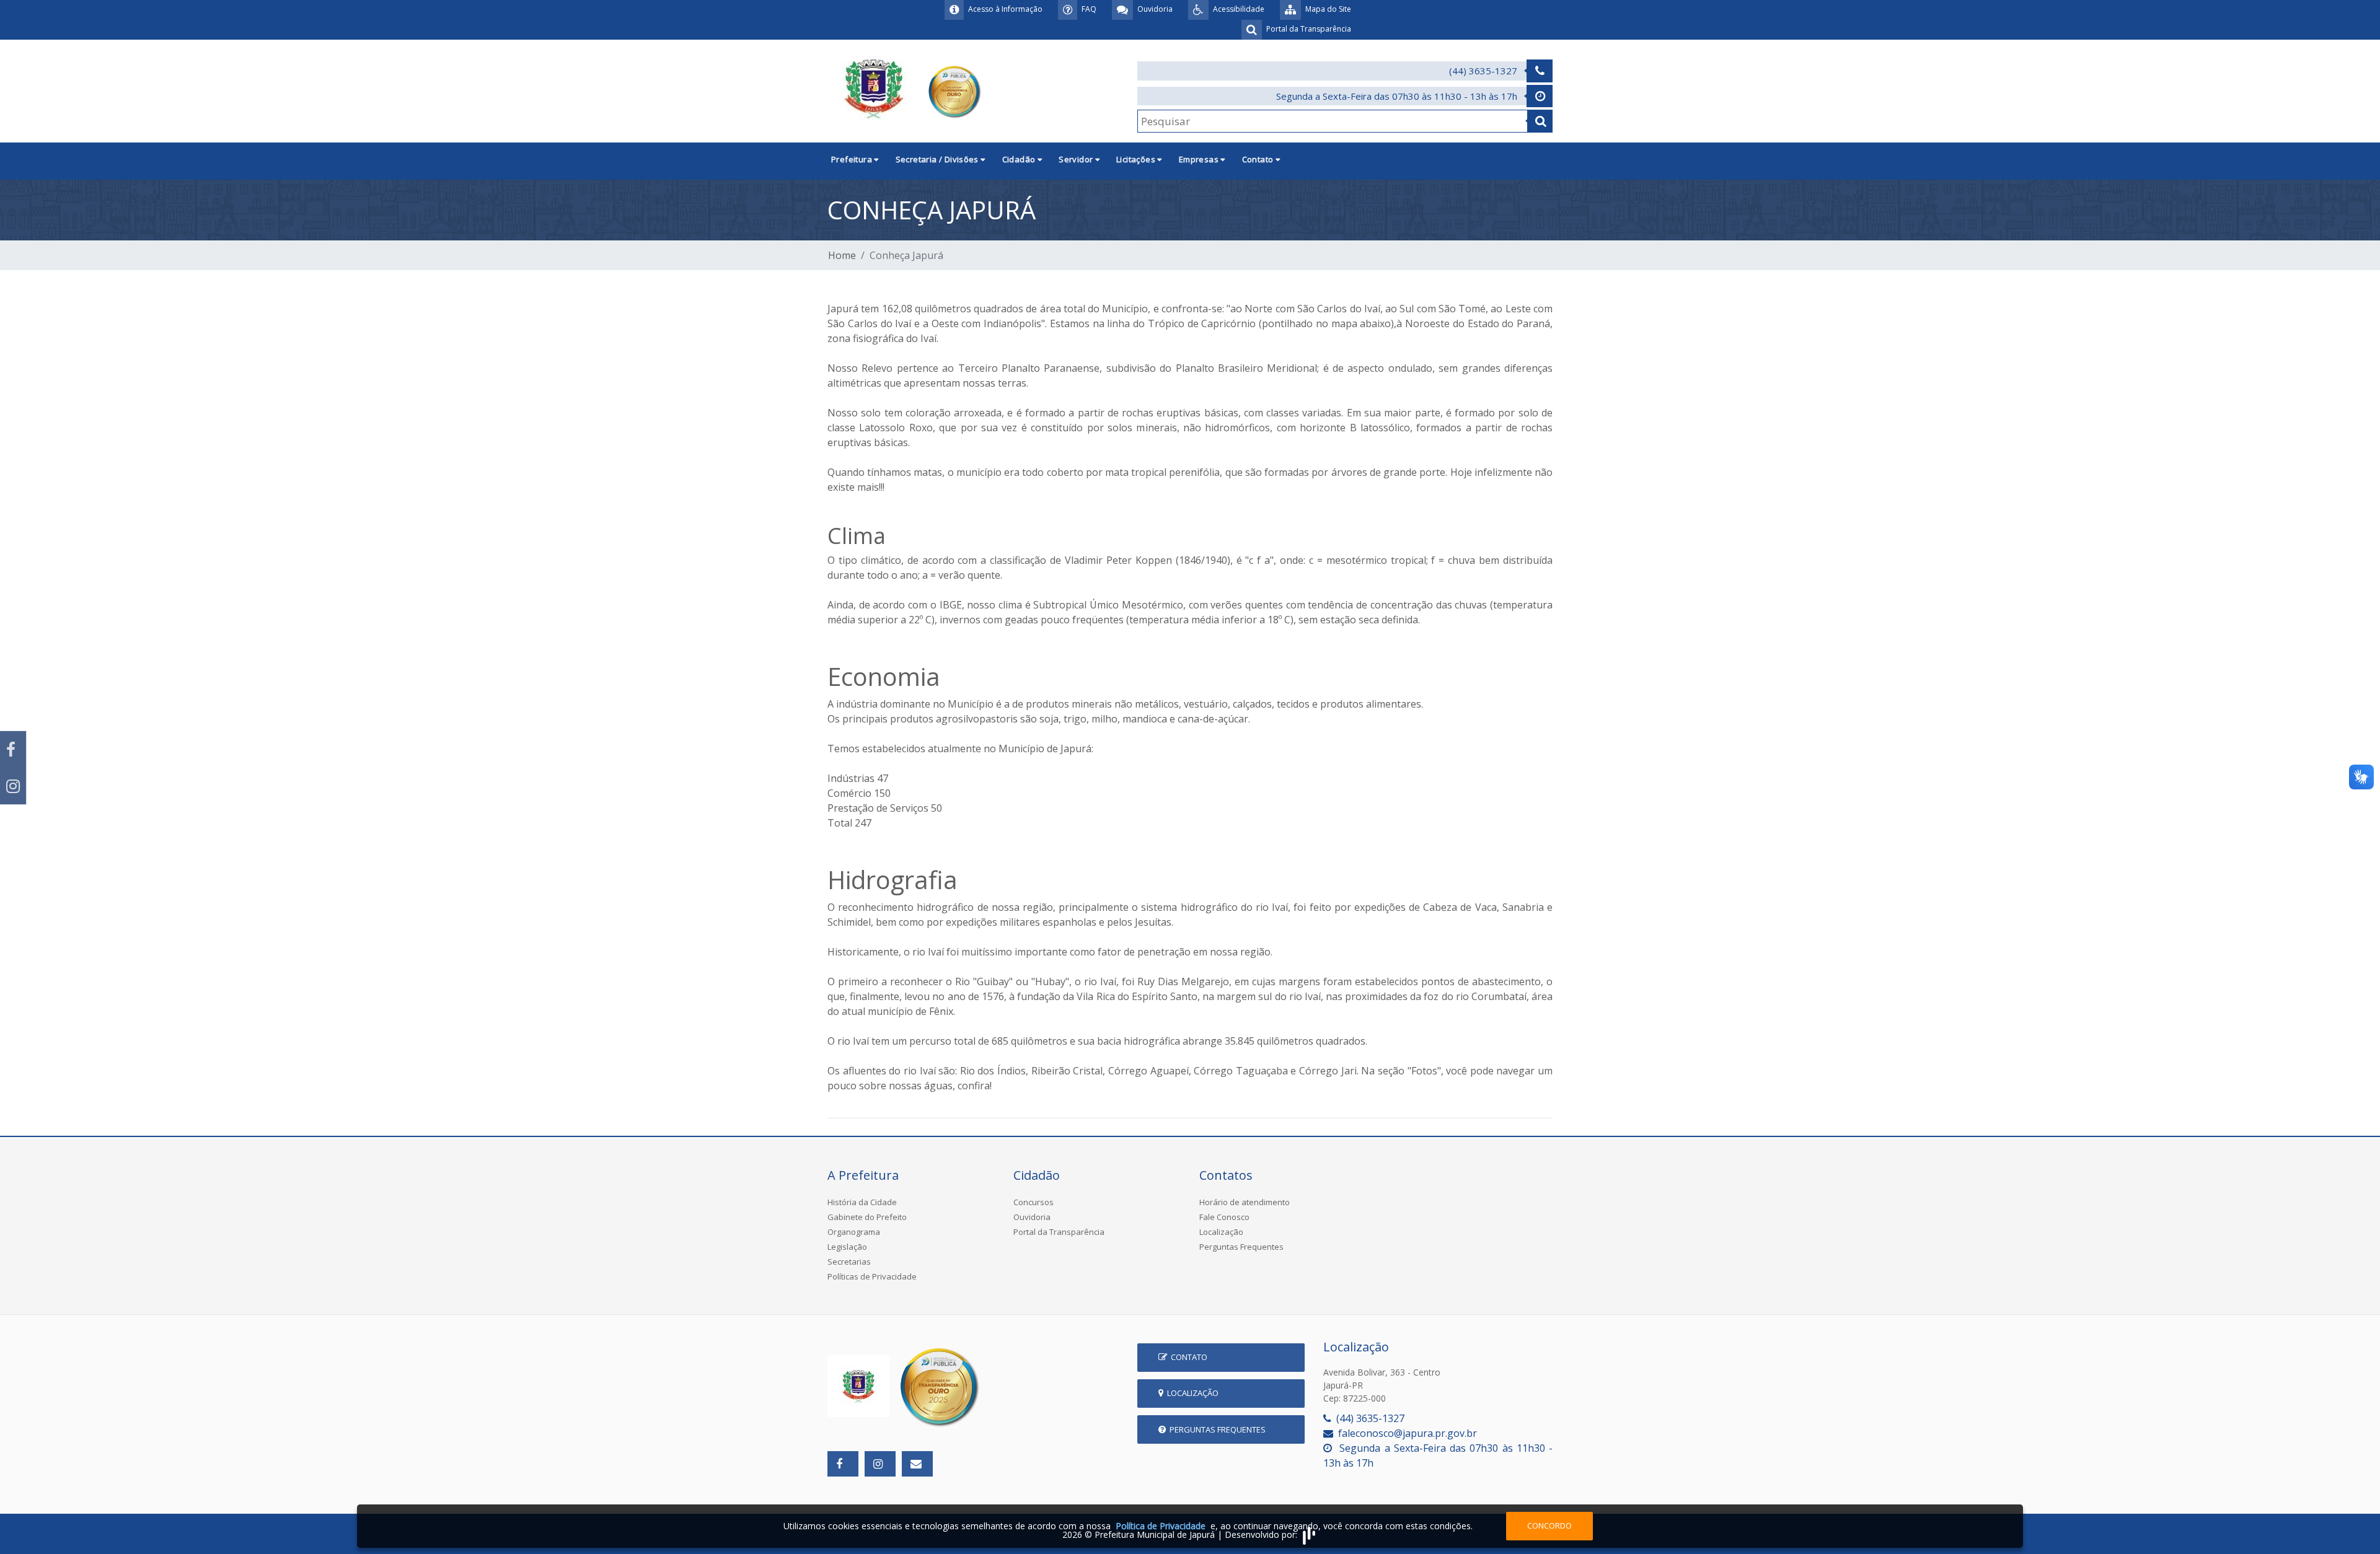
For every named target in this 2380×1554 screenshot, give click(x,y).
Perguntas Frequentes (1241, 1247)
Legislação (847, 1247)
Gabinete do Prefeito (867, 1217)
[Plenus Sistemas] (1309, 1534)
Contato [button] (1259, 159)
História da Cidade (862, 1202)
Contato (1187, 1357)
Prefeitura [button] (853, 159)
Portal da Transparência (1059, 1232)
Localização (1221, 1232)
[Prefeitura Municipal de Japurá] (906, 90)
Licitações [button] (1137, 159)
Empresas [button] (1200, 159)
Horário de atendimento (1245, 1202)
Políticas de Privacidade (872, 1276)
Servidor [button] (1077, 159)
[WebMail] (917, 1464)
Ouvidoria (1032, 1217)
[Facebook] (13, 749)
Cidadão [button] (1020, 159)
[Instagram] (13, 786)
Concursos (1034, 1202)
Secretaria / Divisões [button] (938, 159)
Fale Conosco (1224, 1217)
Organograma (854, 1232)
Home (842, 255)
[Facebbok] (843, 1464)
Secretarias (849, 1262)
